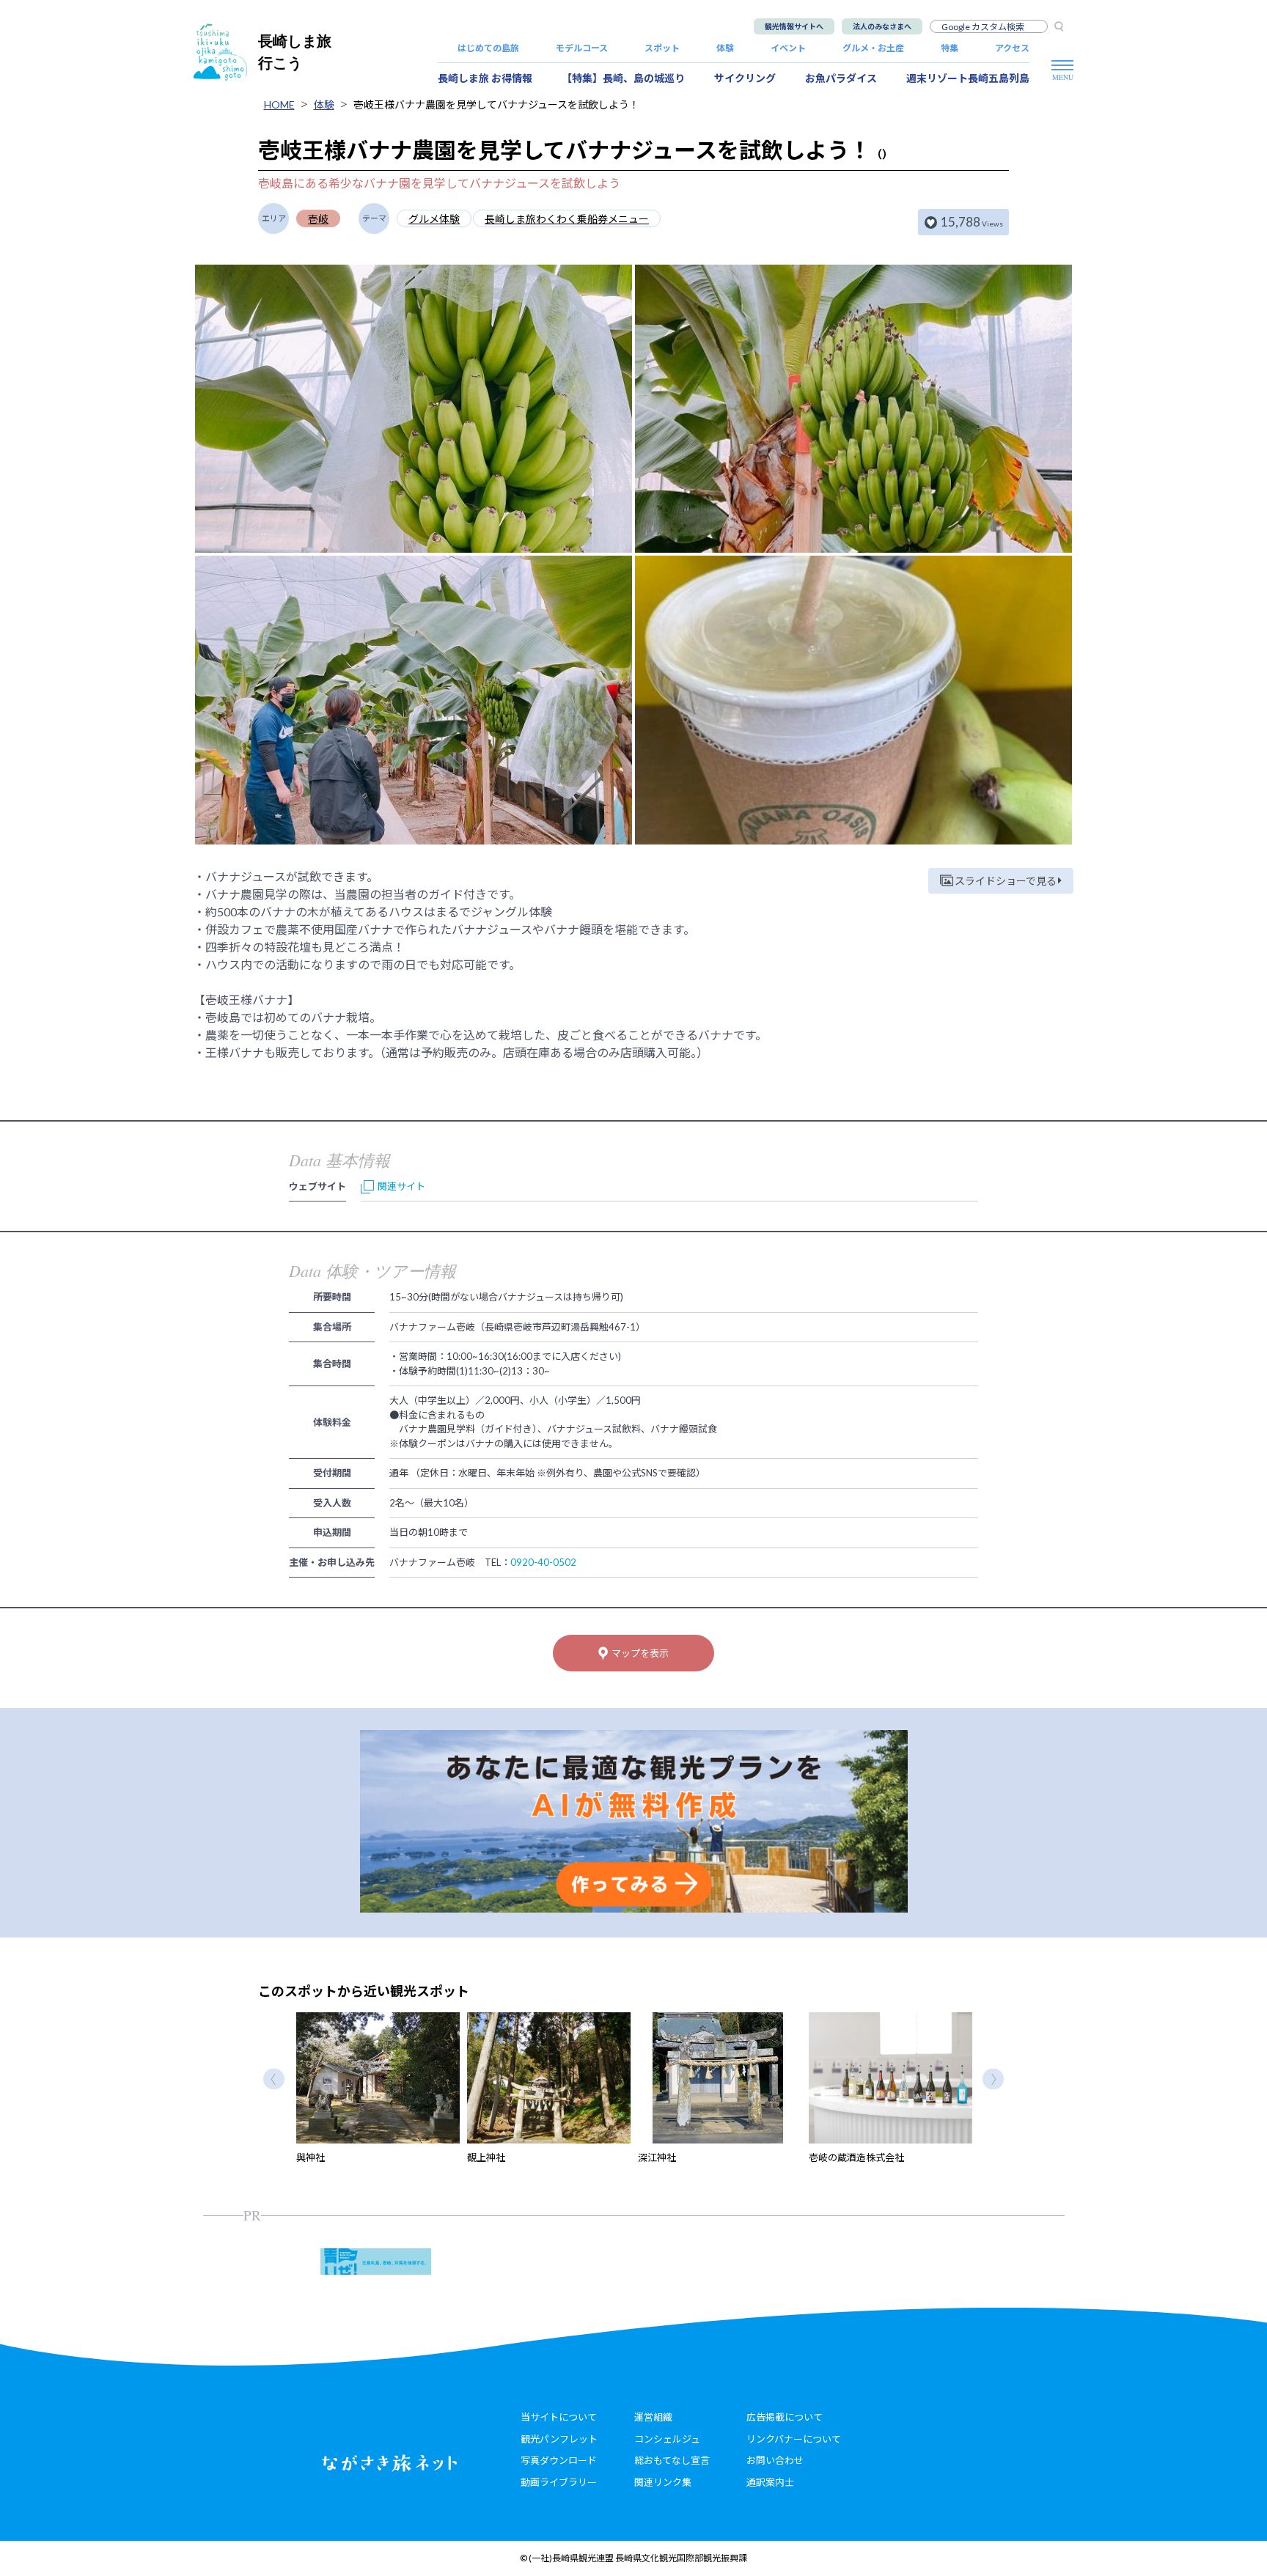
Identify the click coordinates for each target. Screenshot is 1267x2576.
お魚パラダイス (841, 78)
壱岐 (318, 219)
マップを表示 (640, 1653)
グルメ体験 (434, 219)
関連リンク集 (663, 2482)
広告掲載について (785, 2417)
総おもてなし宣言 (672, 2460)
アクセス (1012, 48)
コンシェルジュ (667, 2439)
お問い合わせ (775, 2460)
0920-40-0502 (543, 1562)
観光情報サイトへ (794, 26)
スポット (662, 48)
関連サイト (401, 1186)
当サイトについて (559, 2417)
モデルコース (582, 48)
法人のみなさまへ (882, 26)
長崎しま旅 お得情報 (485, 78)
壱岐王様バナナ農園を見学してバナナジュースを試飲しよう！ (496, 104)
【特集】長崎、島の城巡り (623, 78)
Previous (274, 2079)
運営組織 (653, 2417)
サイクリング (745, 78)
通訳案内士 (770, 2482)
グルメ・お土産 (873, 48)
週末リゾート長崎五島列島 (968, 78)
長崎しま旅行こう (295, 52)
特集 (950, 48)
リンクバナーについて (794, 2439)
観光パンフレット (559, 2439)
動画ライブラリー (559, 2482)
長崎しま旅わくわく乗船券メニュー (567, 219)
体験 (725, 48)
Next (993, 2079)
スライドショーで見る (1006, 881)
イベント (788, 48)
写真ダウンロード (559, 2460)
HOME (279, 104)
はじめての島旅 (488, 48)
